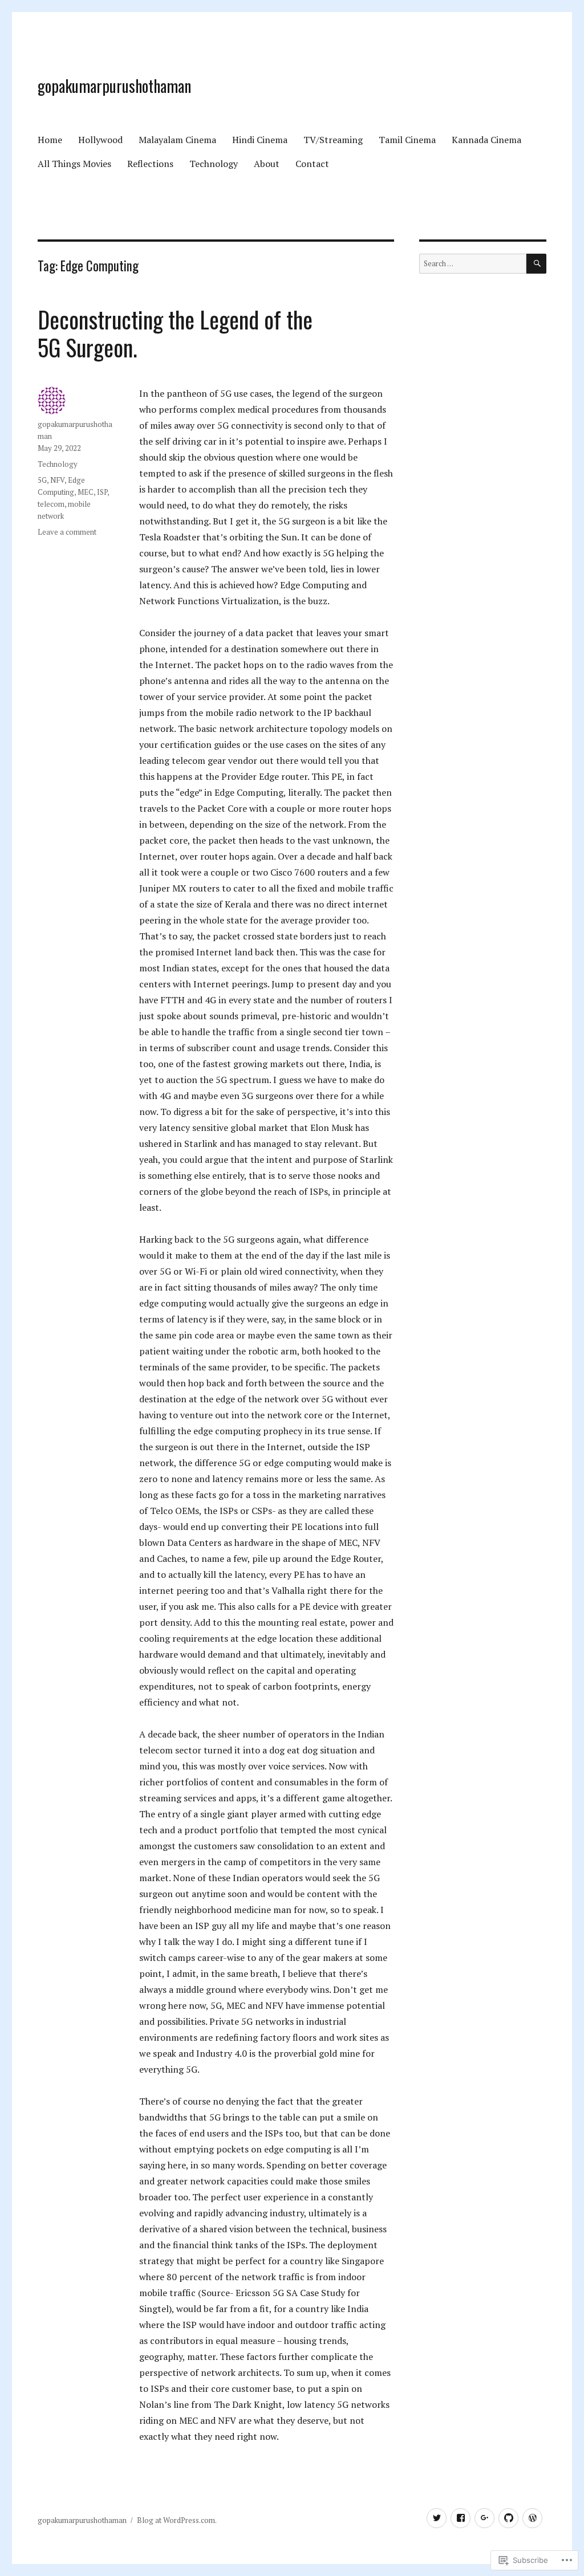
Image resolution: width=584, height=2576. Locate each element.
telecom (51, 504)
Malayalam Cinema (177, 140)
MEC (86, 492)
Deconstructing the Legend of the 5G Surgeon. (175, 333)
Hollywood (100, 140)
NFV (57, 480)
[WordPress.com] (532, 2518)
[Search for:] (473, 263)
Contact (312, 164)
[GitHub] (508, 2518)
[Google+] (484, 2518)
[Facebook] (461, 2518)
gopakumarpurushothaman (114, 86)
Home (50, 140)
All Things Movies (74, 164)
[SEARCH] (536, 264)
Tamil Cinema (407, 140)
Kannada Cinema (486, 140)
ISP (102, 492)
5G (42, 480)
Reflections (150, 164)
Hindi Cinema (260, 140)
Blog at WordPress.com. (177, 2520)
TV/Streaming (333, 140)
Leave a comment (67, 532)
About (267, 164)
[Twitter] (437, 2518)
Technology (214, 164)
